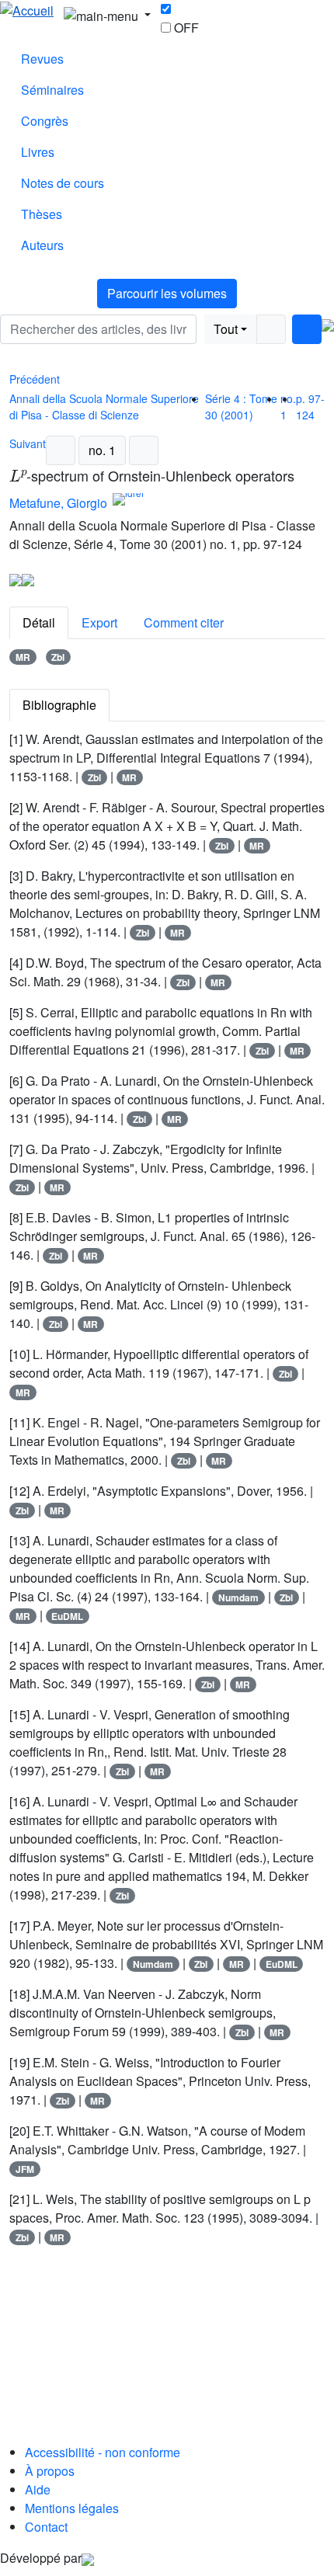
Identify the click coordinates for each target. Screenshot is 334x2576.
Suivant (28, 443)
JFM (25, 2169)
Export (99, 622)
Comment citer (184, 622)
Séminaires (52, 90)
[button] (200, 329)
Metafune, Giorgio (58, 503)
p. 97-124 (310, 407)
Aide (38, 2489)
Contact (46, 2527)
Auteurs (42, 245)
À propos (50, 2471)
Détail (39, 622)
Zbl (58, 657)
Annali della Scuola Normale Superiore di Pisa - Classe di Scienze (104, 407)
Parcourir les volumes (167, 293)
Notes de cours (63, 183)
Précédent (35, 379)
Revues (42, 59)
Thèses (42, 214)
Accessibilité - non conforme (103, 2452)
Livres (38, 152)
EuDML (67, 1616)
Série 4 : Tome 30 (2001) (241, 407)
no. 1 (102, 450)
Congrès (45, 121)
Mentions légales (72, 2508)
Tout (226, 329)
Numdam (238, 1597)
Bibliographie (59, 705)
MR (23, 657)
